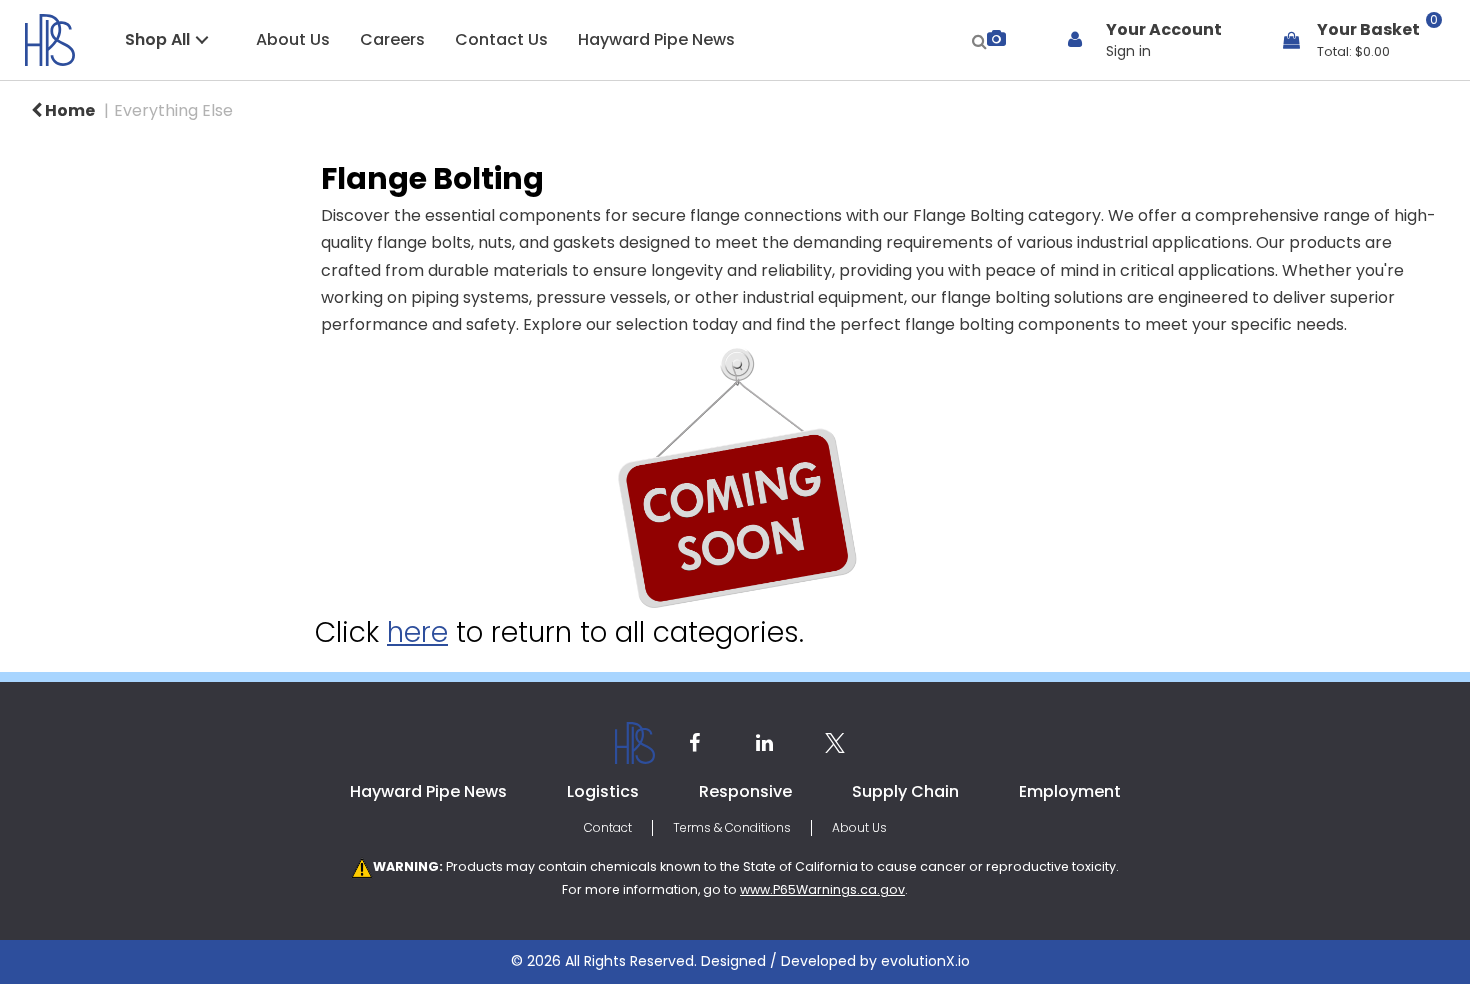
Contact (608, 827)
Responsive (745, 791)
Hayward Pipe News (656, 39)
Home (68, 110)
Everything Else (173, 110)
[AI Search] (996, 39)
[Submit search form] (979, 39)
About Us (293, 39)
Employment (1070, 791)
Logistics (603, 791)
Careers (392, 39)
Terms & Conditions (732, 827)
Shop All (157, 39)
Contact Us (501, 39)
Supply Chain (905, 791)
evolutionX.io (925, 961)
